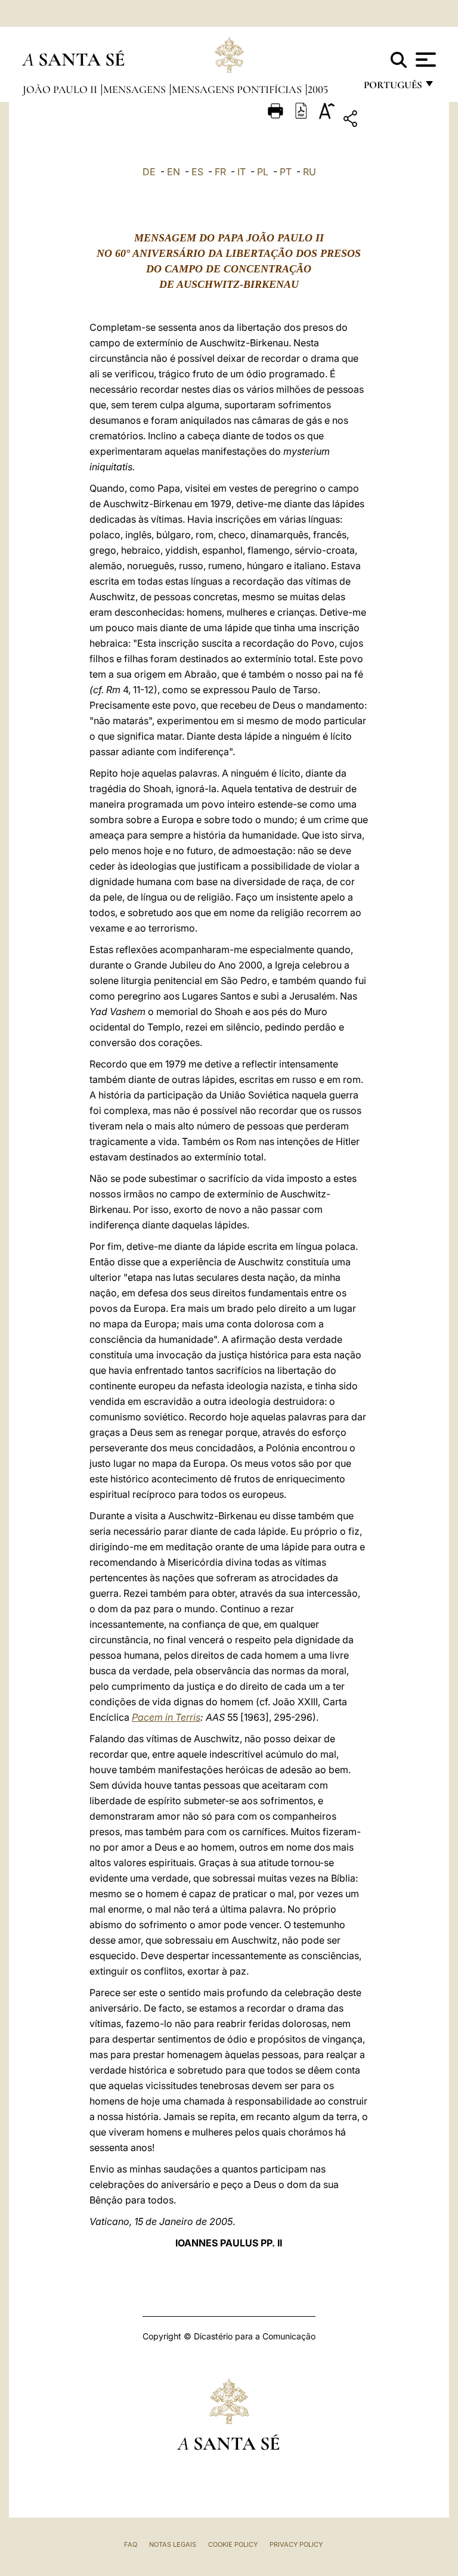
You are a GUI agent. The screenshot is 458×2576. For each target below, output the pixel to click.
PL (263, 172)
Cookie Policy (233, 2544)
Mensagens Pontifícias (238, 89)
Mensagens (136, 89)
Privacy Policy (296, 2544)
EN (174, 172)
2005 (318, 89)
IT (242, 172)
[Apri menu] (424, 60)
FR (220, 172)
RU (310, 172)
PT (286, 172)
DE (149, 172)
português (392, 88)
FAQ (131, 2544)
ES (197, 172)
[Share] (387, 121)
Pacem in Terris (166, 1717)
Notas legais (173, 2544)
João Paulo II (61, 89)
